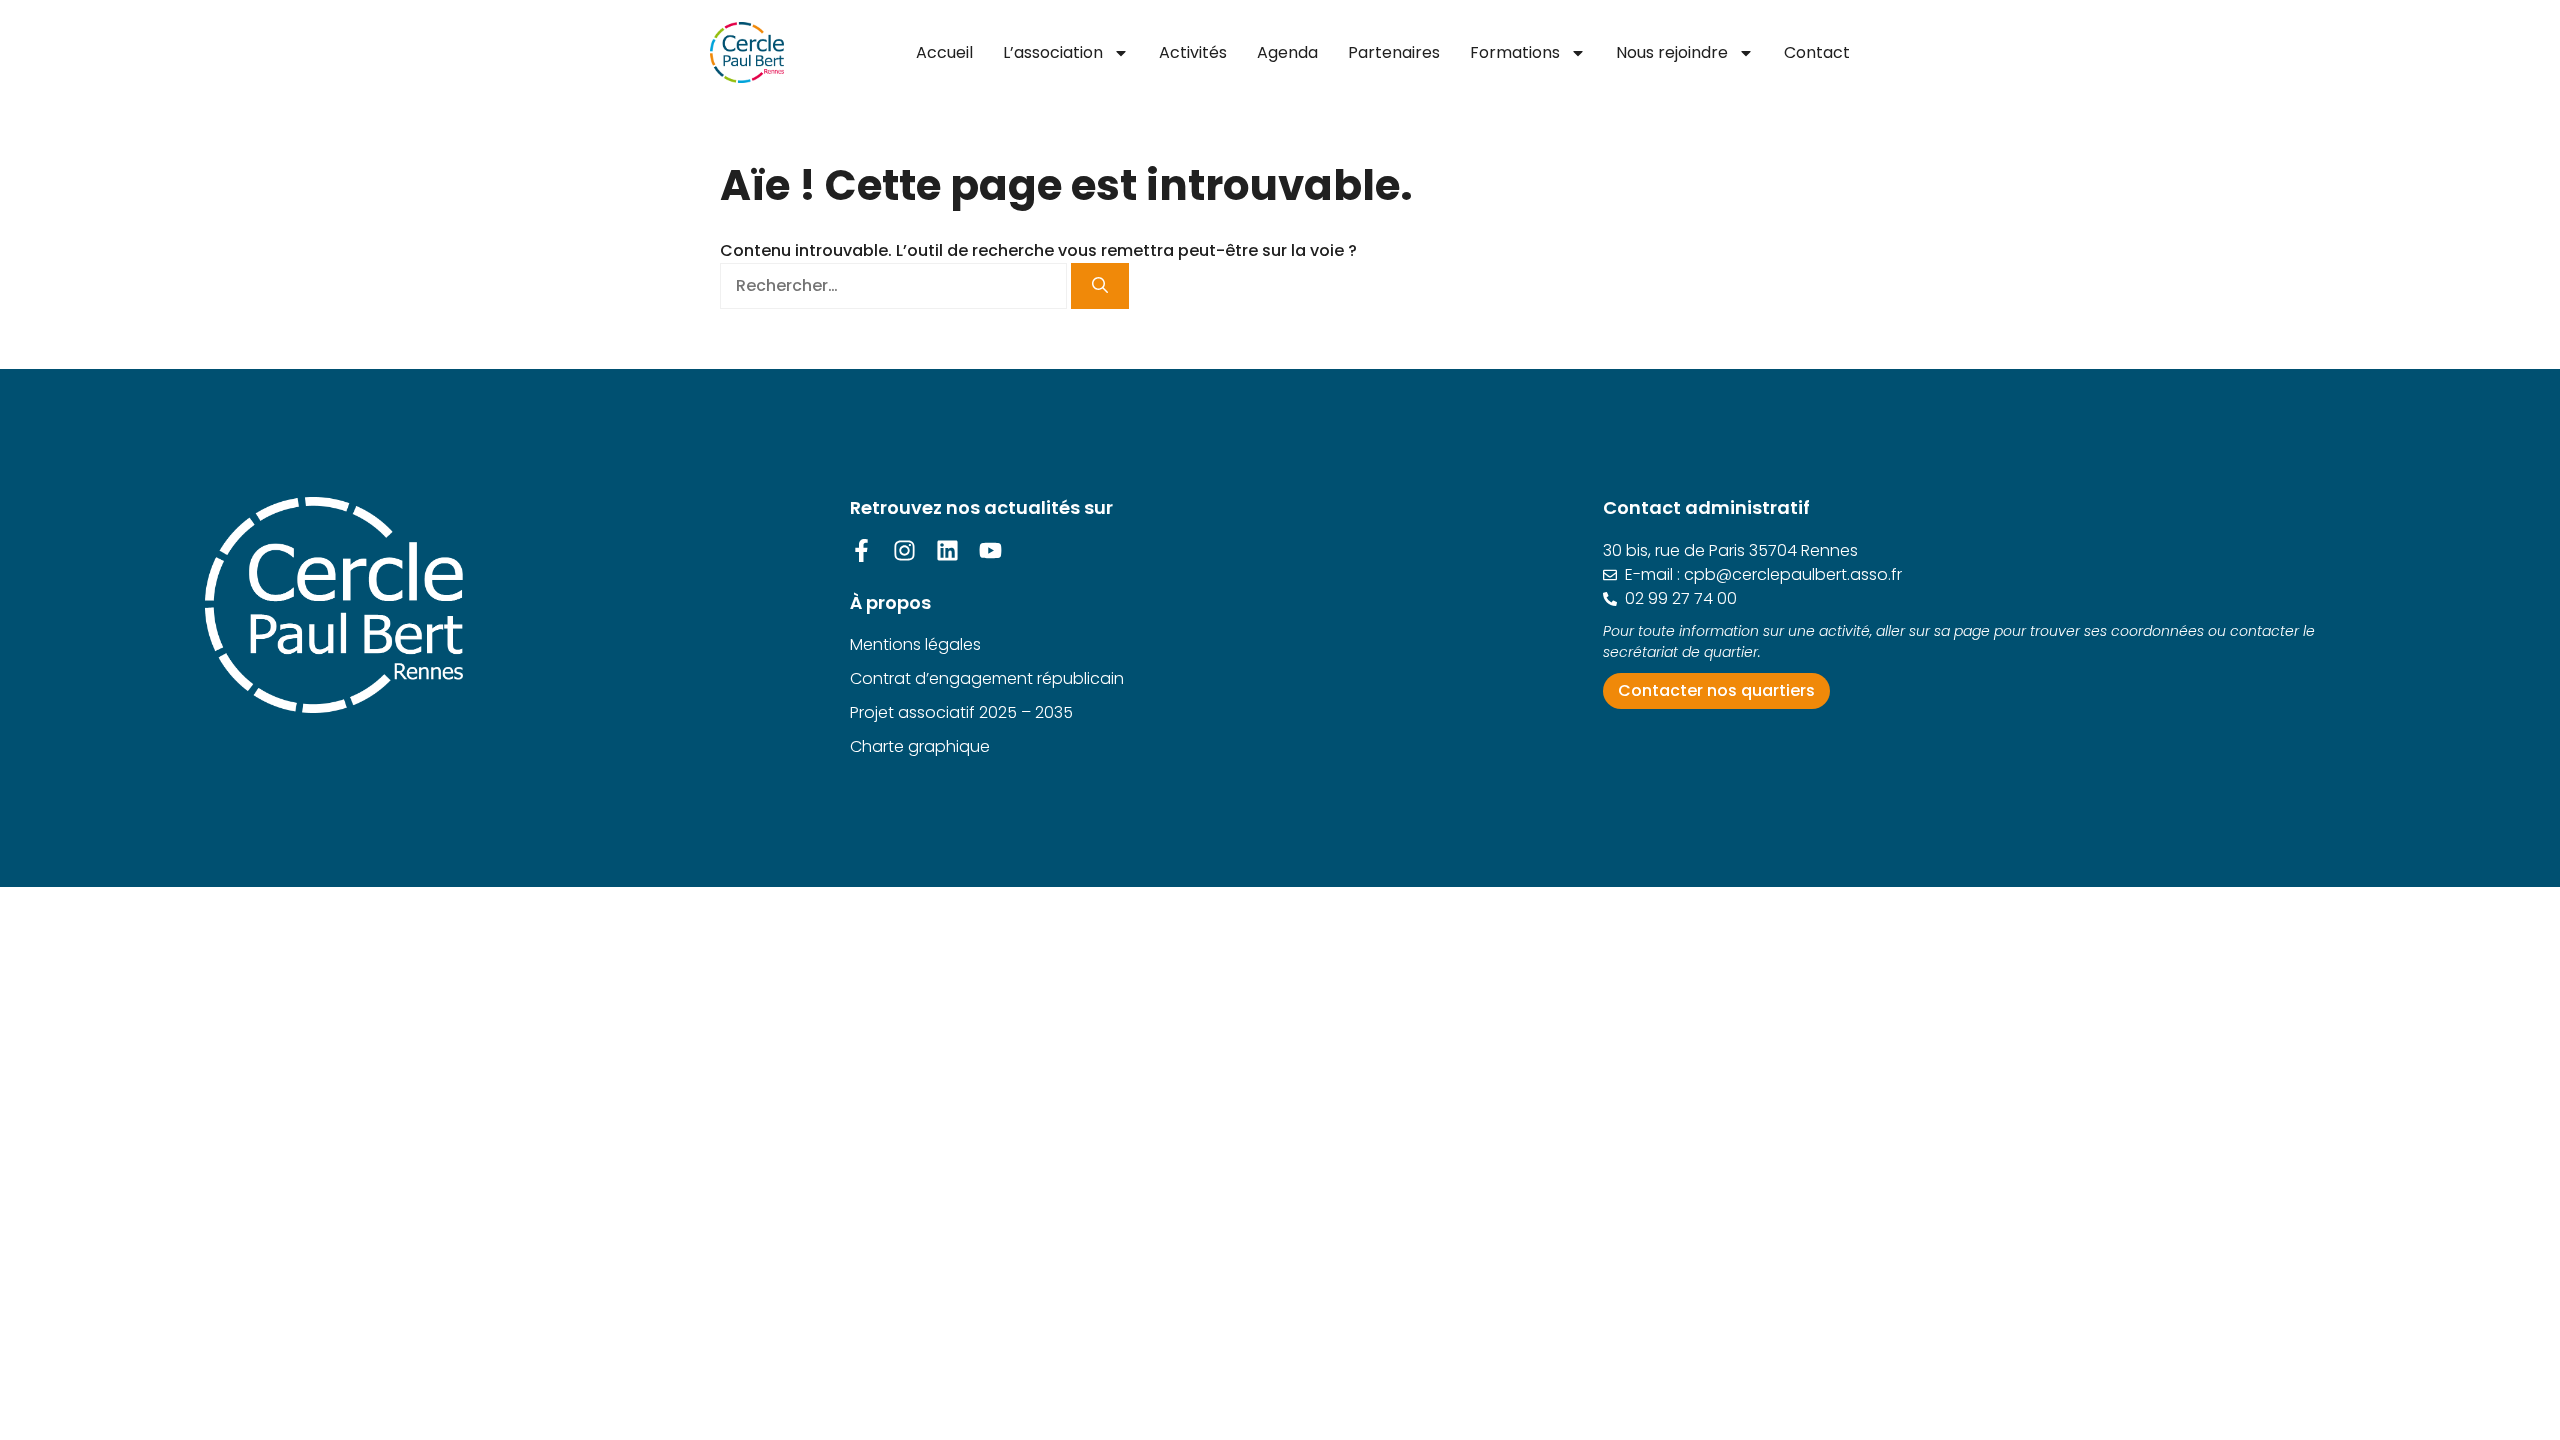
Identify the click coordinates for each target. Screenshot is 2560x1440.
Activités (1193, 52)
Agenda (1287, 52)
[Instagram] (904, 550)
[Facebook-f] (861, 550)
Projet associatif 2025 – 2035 (961, 712)
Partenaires (1394, 52)
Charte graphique (920, 746)
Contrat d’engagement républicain (987, 678)
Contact (1817, 52)
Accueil (944, 52)
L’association (1053, 52)
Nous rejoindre (1672, 52)
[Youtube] (990, 550)
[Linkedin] (947, 550)
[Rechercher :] (895, 285)
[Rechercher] (1100, 286)
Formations (1515, 52)
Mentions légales (915, 644)
